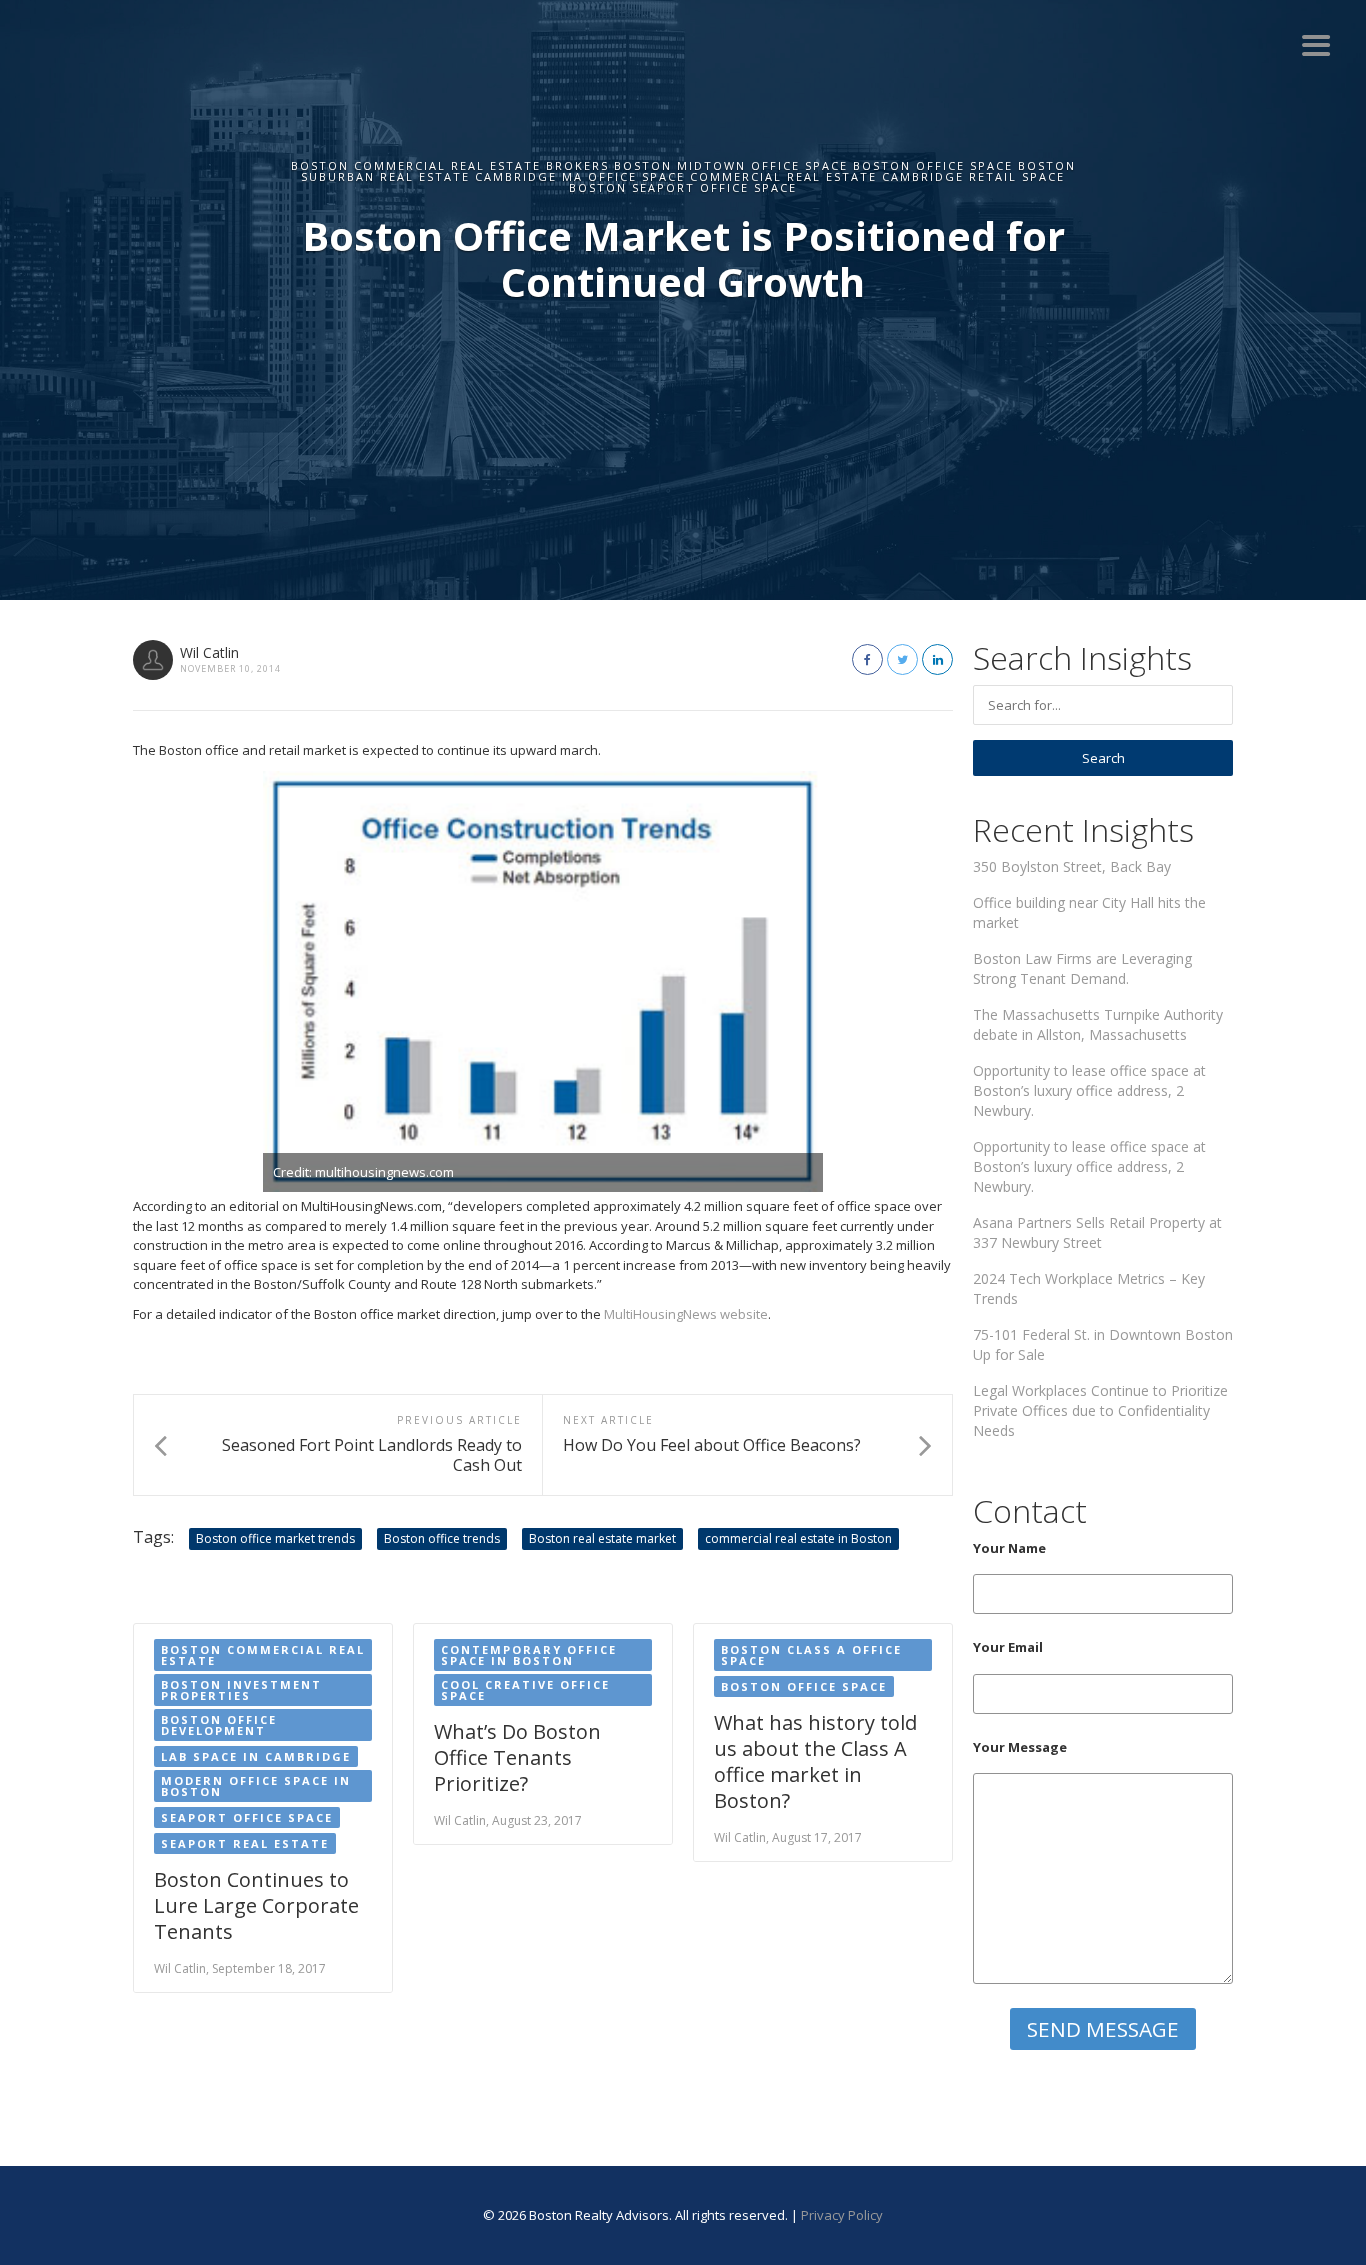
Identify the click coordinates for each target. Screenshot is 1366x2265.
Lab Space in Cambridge (256, 1756)
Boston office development (219, 1725)
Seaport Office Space (247, 1817)
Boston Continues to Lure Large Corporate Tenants (256, 1905)
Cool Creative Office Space (525, 1690)
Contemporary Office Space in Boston (529, 1655)
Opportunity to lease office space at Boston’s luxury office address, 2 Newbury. (1089, 1090)
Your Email (1008, 1647)
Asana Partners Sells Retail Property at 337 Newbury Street (1097, 1232)
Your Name (1009, 1548)
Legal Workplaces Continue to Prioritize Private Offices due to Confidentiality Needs (1100, 1410)
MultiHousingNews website (686, 1314)
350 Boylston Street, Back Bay (1072, 866)
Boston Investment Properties (241, 1690)
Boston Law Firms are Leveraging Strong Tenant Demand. (1082, 968)
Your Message (1020, 1747)
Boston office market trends (275, 1538)
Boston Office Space (804, 1686)
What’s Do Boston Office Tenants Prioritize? (517, 1757)
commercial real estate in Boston (798, 1538)
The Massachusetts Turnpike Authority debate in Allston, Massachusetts (1098, 1024)
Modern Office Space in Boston (256, 1786)
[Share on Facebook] (867, 659)
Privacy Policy (842, 2215)
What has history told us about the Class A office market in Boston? (815, 1761)
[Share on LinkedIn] (937, 659)
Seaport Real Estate (245, 1843)
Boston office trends (442, 1538)
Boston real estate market (602, 1538)
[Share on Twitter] (902, 659)
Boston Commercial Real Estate (263, 1655)
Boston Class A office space (811, 1655)
